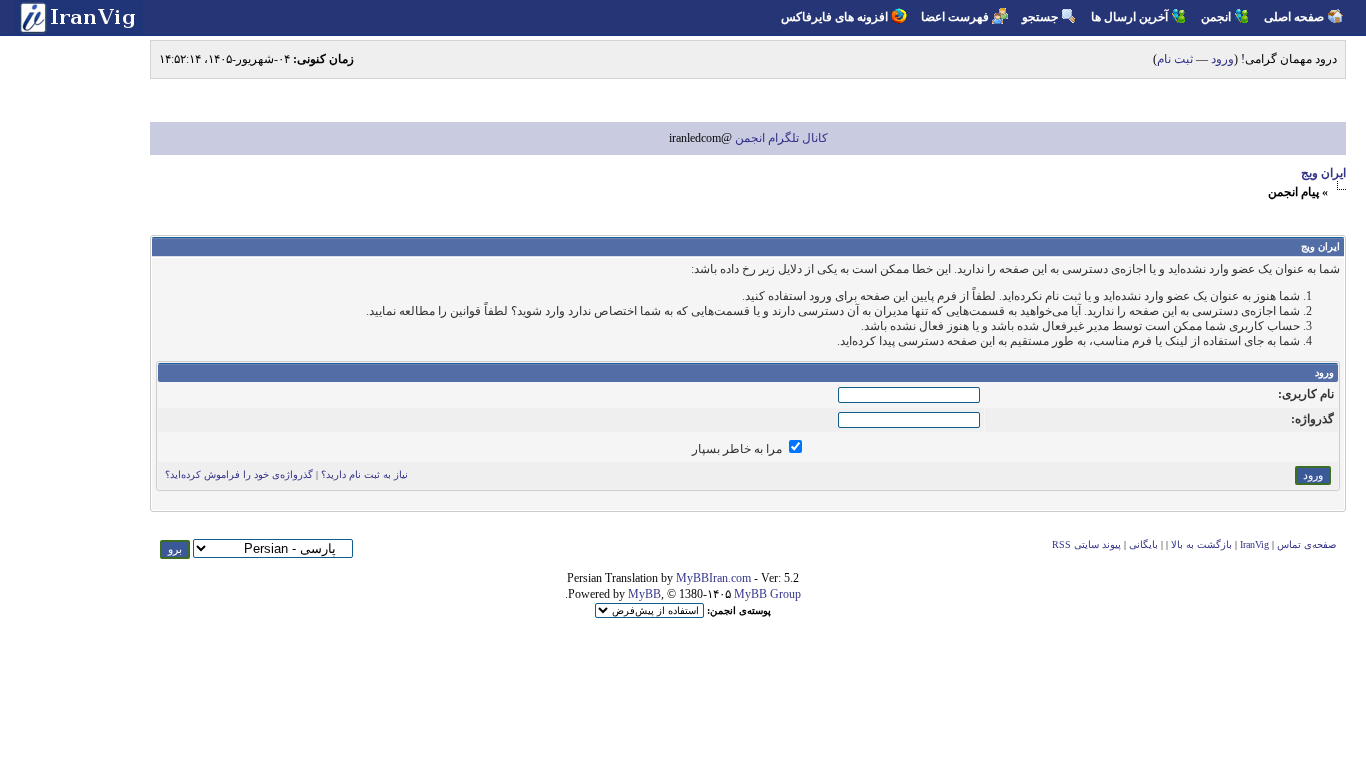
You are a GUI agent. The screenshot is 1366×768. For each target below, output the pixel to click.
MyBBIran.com (713, 578)
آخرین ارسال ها (1129, 17)
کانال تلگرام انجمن (780, 138)
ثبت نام (1175, 59)
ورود (1222, 59)
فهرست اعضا (955, 17)
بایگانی (1143, 544)
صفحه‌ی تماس (1306, 544)
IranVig (1254, 544)
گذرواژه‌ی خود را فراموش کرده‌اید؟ (239, 474)
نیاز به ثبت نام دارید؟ (364, 474)
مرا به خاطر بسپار (738, 449)
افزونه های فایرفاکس (834, 17)
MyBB (644, 594)
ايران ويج (1323, 173)
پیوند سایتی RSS (1086, 544)
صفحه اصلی (1294, 17)
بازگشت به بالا (1201, 544)
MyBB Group (767, 594)
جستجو (1040, 17)
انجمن (1216, 17)
